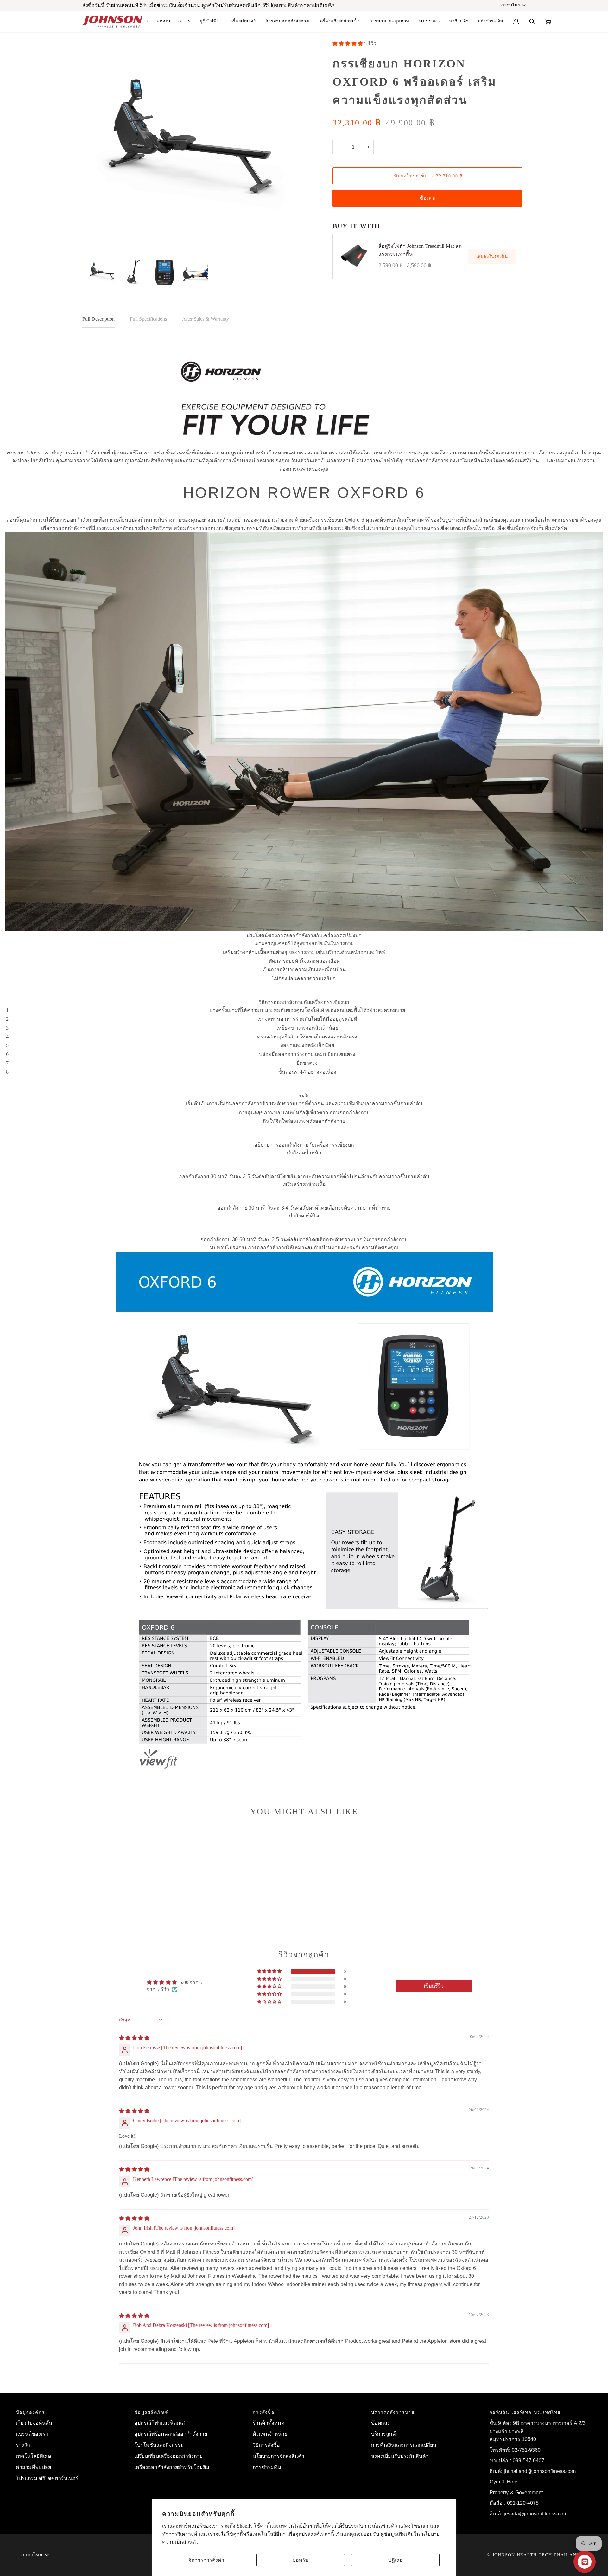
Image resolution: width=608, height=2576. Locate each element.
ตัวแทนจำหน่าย (270, 2434)
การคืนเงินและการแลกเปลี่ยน (404, 2445)
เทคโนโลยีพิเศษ (34, 2456)
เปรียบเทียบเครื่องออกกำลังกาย (168, 2456)
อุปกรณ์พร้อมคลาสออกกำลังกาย (171, 2434)
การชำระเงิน (267, 2467)
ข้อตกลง (380, 2423)
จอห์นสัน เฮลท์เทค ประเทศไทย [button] (525, 2412)
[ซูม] (97, 241)
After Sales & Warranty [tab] (206, 319)
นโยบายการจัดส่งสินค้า (279, 2456)
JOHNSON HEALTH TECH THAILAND (536, 2555)
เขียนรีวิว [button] (434, 1986)
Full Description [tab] (98, 319)
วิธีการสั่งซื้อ (266, 2445)
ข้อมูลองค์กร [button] (30, 2412)
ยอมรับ (301, 2560)
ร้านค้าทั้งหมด (269, 2423)
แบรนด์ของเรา (32, 2434)
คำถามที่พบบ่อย (33, 2467)
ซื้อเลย (427, 198)
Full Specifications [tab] (148, 319)
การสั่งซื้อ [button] (264, 2412)
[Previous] (95, 170)
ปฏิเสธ (396, 2560)
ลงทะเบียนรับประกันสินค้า (400, 2456)
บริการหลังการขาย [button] (393, 2412)
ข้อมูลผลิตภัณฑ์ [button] (152, 2412)
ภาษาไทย (511, 5)
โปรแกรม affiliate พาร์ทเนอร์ (47, 2478)
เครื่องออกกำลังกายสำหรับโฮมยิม (172, 2467)
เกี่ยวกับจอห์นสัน (34, 2423)
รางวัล (23, 2445)
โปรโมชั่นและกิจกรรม (159, 2445)
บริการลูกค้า (385, 2434)
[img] (134, 2038)
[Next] (307, 170)
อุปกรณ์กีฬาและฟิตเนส (160, 2423)
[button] (339, 22)
